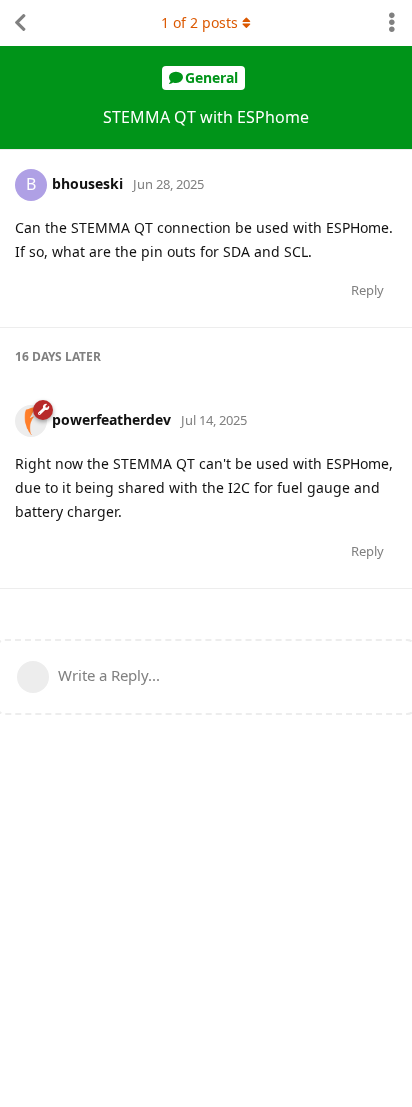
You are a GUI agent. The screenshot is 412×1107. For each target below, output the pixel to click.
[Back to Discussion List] (20, 23)
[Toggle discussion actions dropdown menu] (392, 23)
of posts (199, 22)
